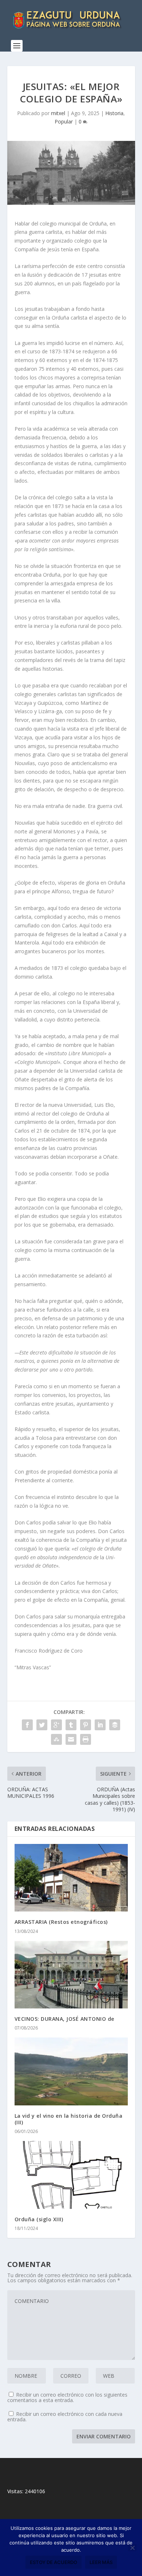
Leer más (101, 2562)
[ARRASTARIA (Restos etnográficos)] (71, 1878)
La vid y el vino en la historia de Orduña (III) (69, 2119)
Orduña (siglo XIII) (39, 2219)
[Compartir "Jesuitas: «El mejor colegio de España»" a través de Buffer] (115, 1725)
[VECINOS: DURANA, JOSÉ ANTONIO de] (71, 1975)
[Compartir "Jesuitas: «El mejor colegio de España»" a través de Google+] (56, 1725)
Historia (114, 113)
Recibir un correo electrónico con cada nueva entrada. (65, 2417)
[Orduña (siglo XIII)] (71, 2175)
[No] (132, 2548)
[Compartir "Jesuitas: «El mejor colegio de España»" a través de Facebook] (27, 1725)
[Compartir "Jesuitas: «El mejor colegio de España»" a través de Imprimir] (86, 1739)
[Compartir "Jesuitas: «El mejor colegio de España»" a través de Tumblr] (71, 1725)
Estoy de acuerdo (54, 2562)
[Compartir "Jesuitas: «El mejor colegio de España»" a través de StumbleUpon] (56, 1739)
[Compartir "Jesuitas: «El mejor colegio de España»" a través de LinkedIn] (100, 1725)
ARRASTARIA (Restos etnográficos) (61, 1922)
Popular (64, 121)
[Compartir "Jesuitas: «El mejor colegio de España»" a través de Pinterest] (86, 1725)
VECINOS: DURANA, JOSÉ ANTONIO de (64, 2019)
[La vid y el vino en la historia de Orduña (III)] (71, 2071)
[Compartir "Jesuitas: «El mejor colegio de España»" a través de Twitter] (42, 1725)
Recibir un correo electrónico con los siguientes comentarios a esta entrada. (67, 2397)
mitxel (58, 113)
